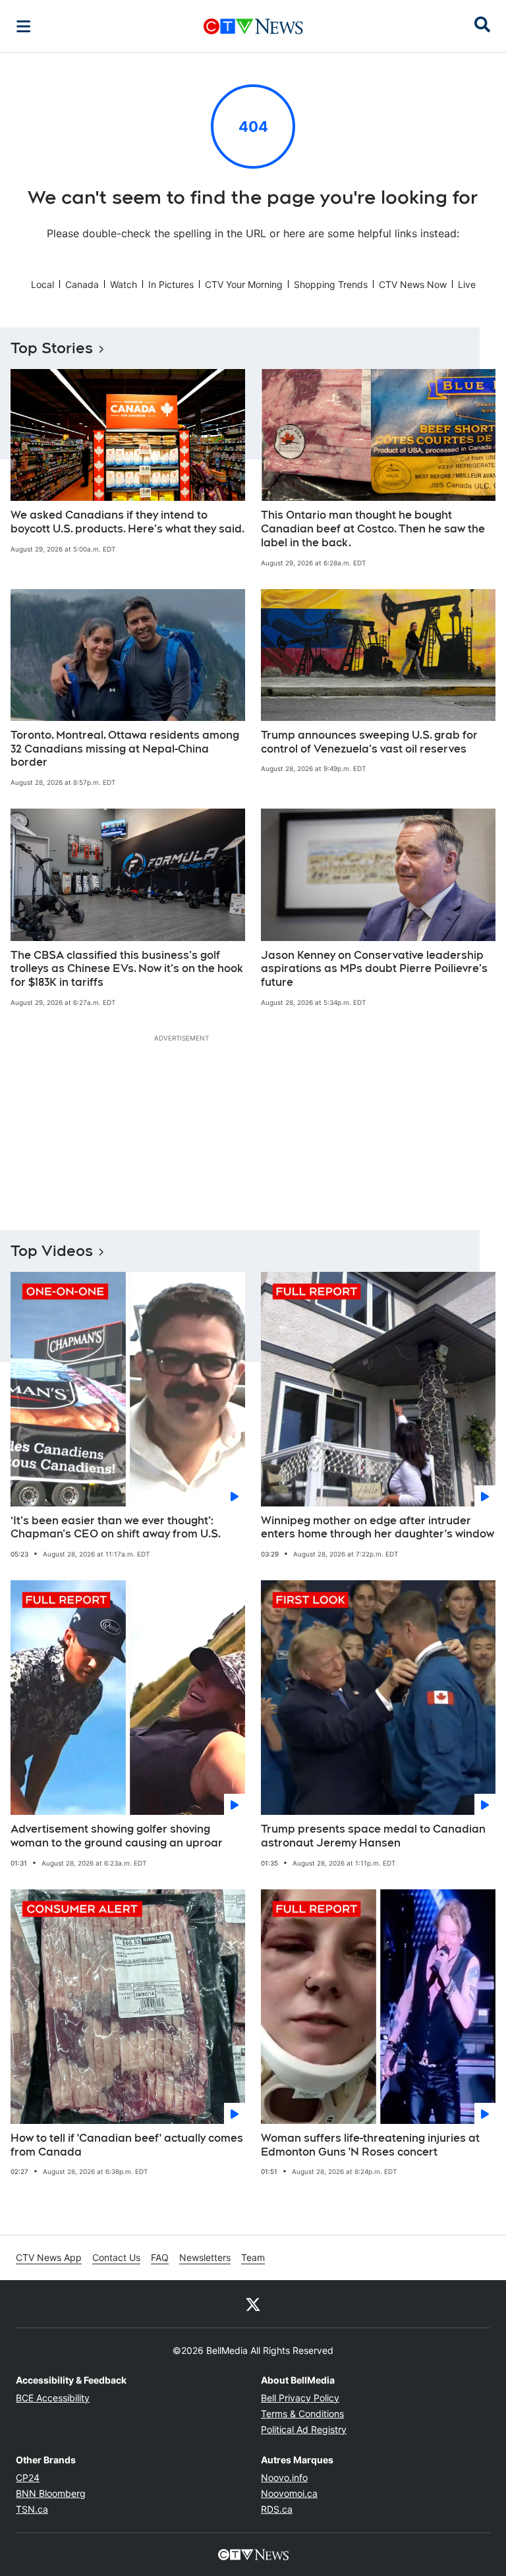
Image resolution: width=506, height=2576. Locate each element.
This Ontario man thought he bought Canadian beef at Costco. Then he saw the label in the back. (373, 529)
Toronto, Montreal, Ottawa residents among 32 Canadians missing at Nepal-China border (125, 749)
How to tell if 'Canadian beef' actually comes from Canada (127, 2145)
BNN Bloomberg (51, 2493)
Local (42, 284)
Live (467, 284)
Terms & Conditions (302, 2414)
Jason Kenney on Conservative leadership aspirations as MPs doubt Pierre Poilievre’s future (374, 969)
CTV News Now (413, 284)
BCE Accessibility (53, 2398)
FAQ (160, 2257)
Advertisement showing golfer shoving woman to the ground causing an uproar (117, 1836)
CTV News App (49, 2257)
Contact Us (116, 2257)
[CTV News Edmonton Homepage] (253, 26)
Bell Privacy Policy (300, 2398)
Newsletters (205, 2257)
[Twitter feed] (253, 2304)
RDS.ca (277, 2509)
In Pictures (171, 284)
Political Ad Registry (304, 2429)
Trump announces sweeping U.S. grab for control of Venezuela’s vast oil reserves (369, 742)
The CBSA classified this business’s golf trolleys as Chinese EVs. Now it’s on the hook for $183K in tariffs (127, 969)
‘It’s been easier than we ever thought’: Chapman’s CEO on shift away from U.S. (116, 1528)
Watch (124, 284)
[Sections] (24, 26)
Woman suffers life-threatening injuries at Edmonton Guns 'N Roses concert (370, 2145)
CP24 (28, 2477)
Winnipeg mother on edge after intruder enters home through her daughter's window (378, 1528)
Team (253, 2257)
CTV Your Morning (244, 284)
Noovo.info (284, 2477)
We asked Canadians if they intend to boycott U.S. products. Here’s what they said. (127, 522)
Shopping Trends (331, 284)
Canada (82, 284)
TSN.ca (32, 2509)
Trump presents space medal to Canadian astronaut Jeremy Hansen (373, 1836)
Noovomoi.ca (289, 2493)
